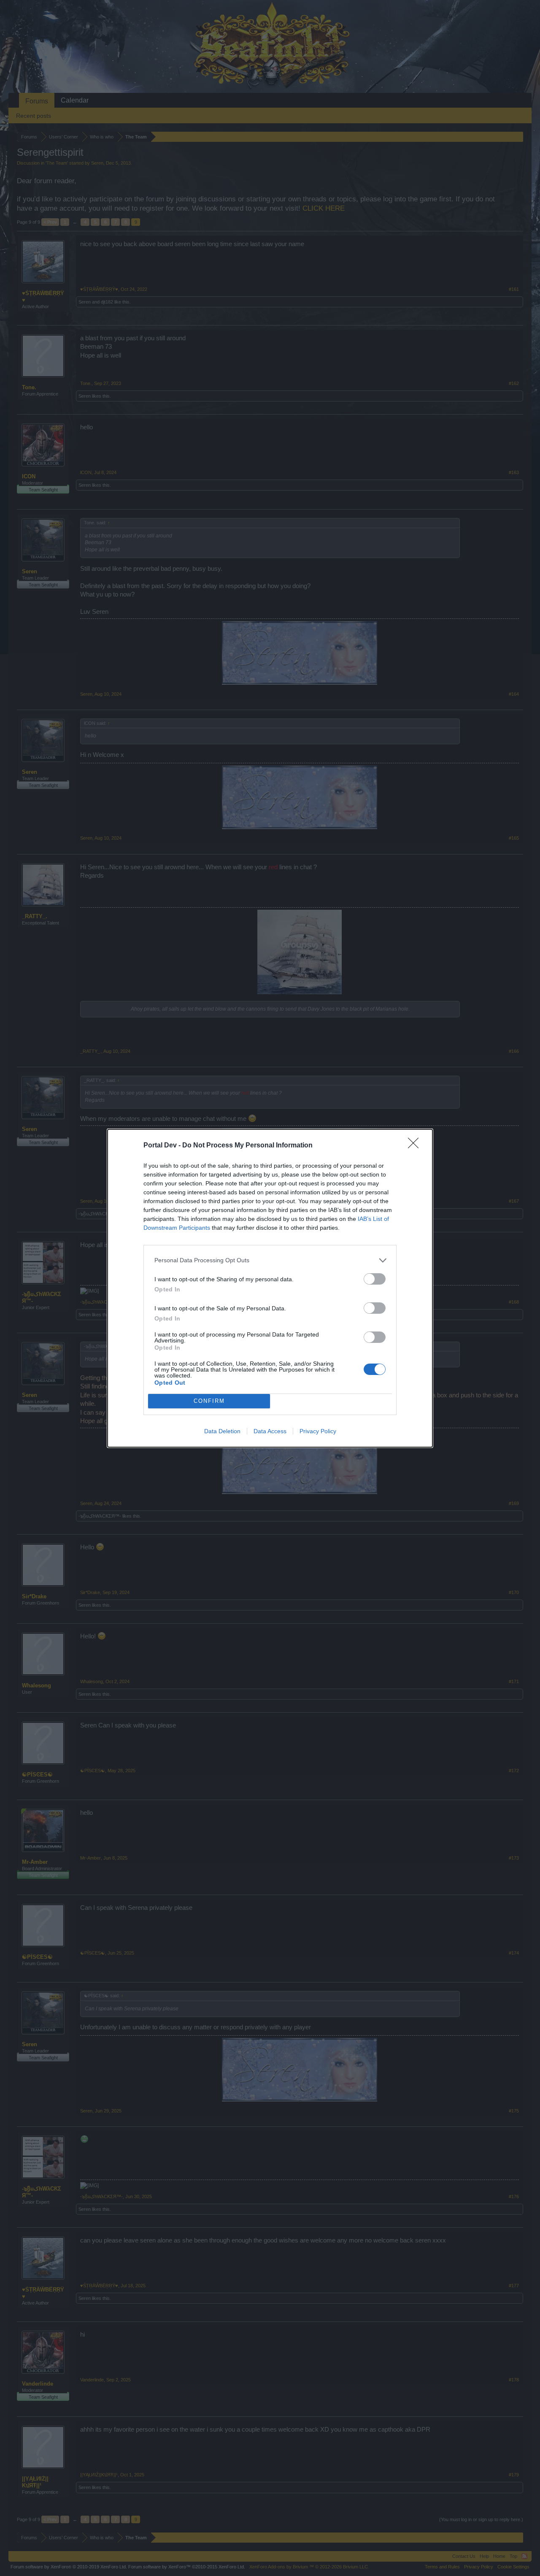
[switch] (375, 1279)
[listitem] (270, 1260)
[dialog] (270, 1288)
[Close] (416, 1146)
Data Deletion (222, 1431)
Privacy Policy (318, 1431)
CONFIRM (209, 1401)
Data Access (270, 1431)
